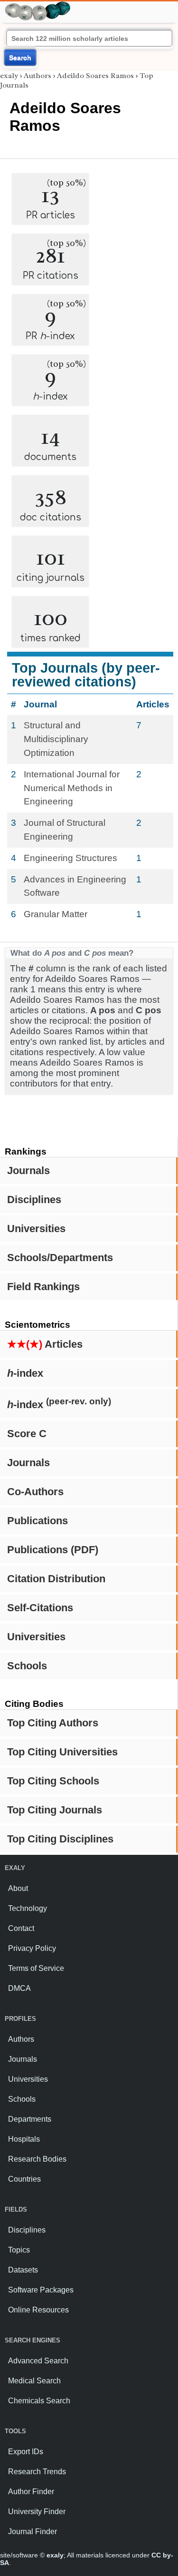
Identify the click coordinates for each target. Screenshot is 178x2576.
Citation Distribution (56, 1579)
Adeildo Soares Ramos (95, 76)
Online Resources (38, 2310)
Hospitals (24, 2139)
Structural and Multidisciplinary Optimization (56, 739)
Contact (21, 1928)
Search (20, 58)
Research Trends (37, 2472)
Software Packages (41, 2290)
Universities (36, 1229)
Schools (27, 1666)
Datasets (23, 2270)
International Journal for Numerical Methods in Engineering (72, 788)
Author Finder (31, 2492)
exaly (9, 76)
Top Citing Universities (62, 1752)
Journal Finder (33, 2532)
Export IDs (26, 2452)
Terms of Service (36, 1968)
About (18, 1888)
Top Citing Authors (53, 1723)
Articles (45, 1344)
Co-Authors (35, 1492)
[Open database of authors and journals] (38, 5)
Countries (24, 2179)
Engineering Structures (70, 858)
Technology (28, 1908)
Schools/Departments (60, 1258)
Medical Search (34, 2381)
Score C (27, 1434)
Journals (28, 1170)
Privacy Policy (32, 1948)
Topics (19, 2250)
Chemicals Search (39, 2401)
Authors (37, 76)
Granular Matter (56, 914)
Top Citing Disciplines (60, 1839)
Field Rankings (43, 1287)
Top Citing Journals (55, 1810)
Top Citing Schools (53, 1781)
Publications (37, 1521)
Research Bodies (37, 2159)
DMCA (19, 1988)
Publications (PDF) (53, 1550)
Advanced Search (38, 2361)
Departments (30, 2119)
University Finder (37, 2512)
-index (25, 1373)
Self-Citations (40, 1608)
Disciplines (34, 1200)
